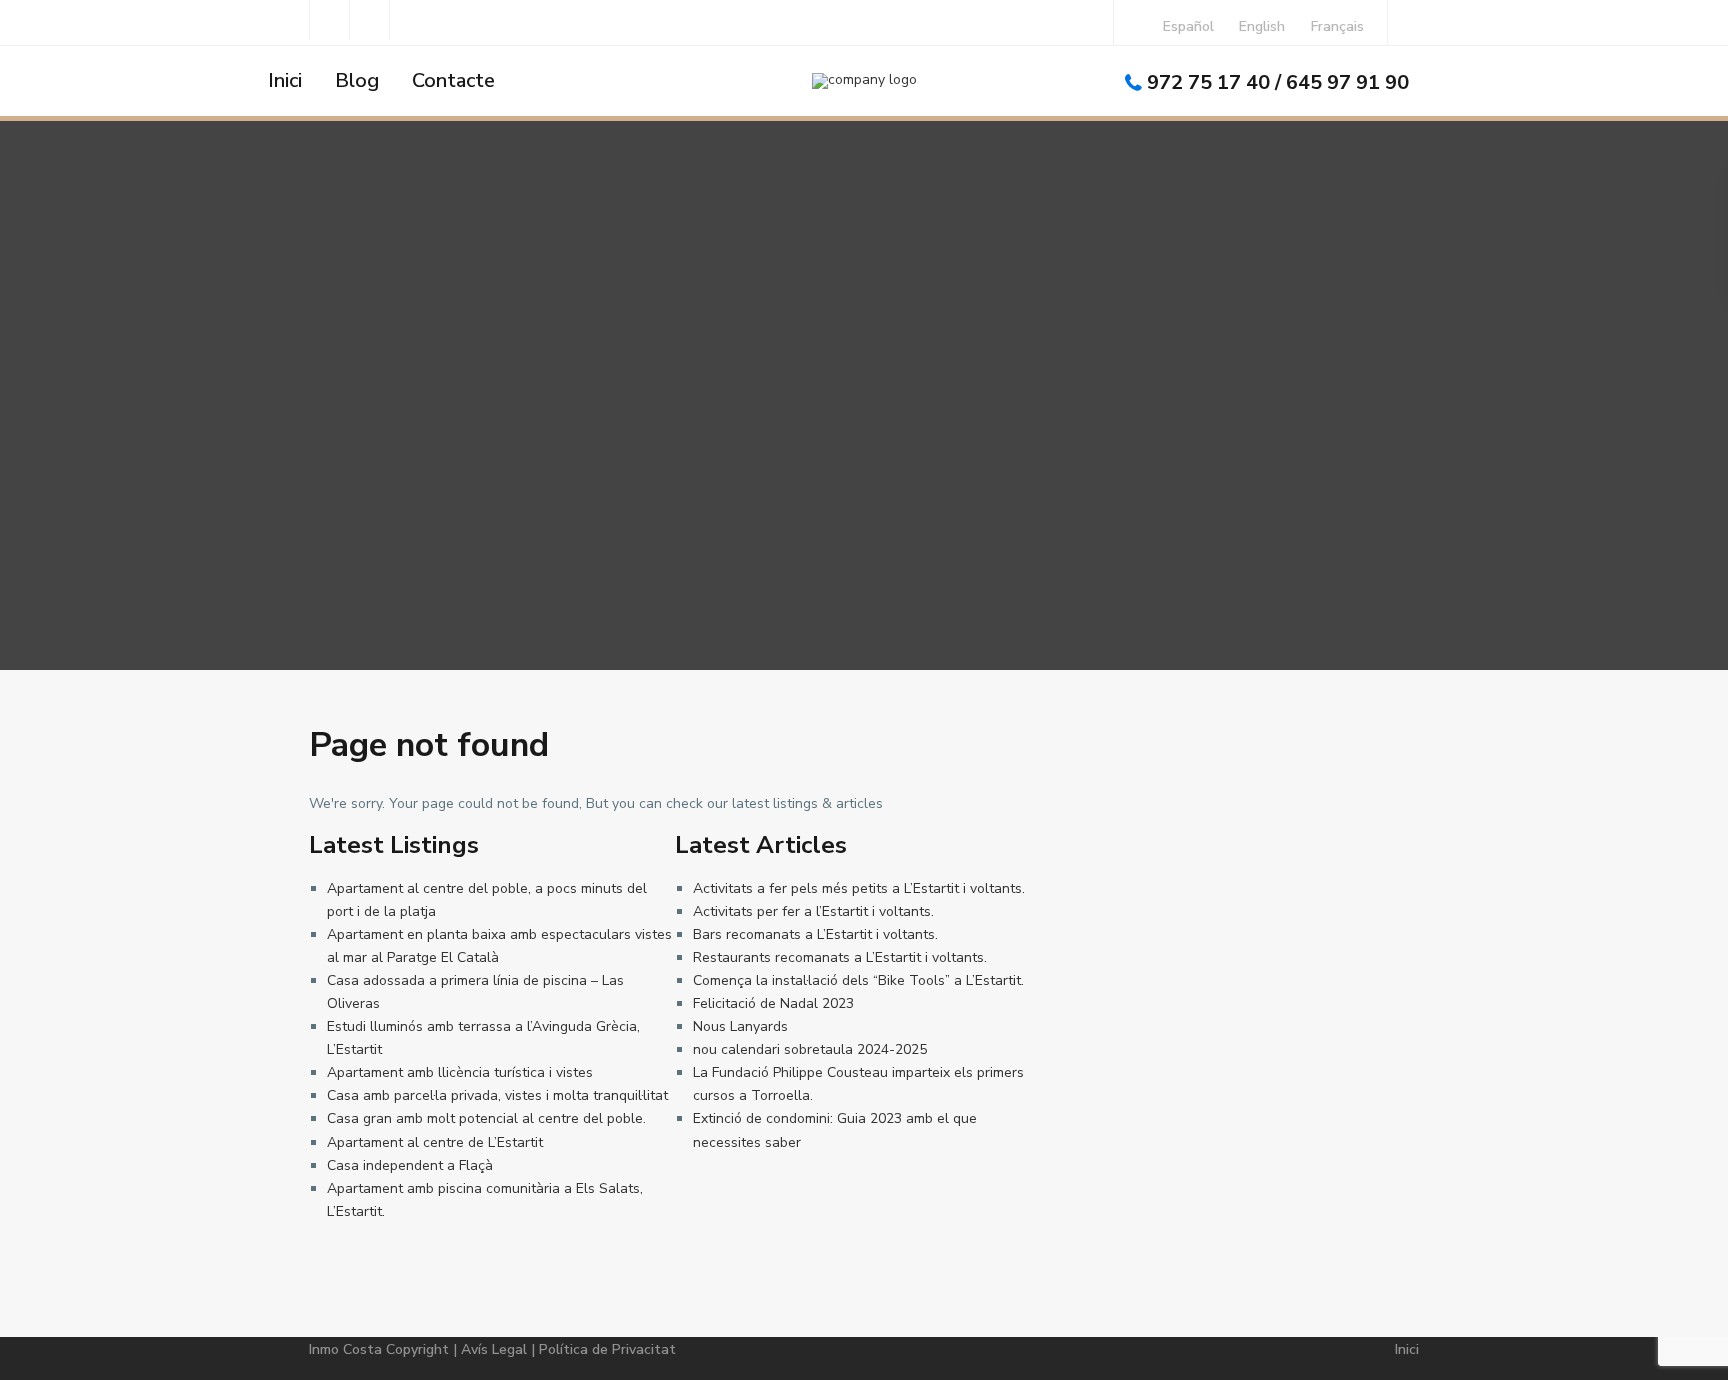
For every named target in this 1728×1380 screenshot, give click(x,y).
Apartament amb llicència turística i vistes (460, 1072)
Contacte (453, 80)
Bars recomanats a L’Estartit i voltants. (815, 934)
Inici (285, 80)
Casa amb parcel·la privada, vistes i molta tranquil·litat (497, 1095)
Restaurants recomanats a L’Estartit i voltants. (840, 957)
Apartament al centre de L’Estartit (435, 1142)
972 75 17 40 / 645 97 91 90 (1278, 82)
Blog (357, 80)
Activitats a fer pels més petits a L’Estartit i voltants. (859, 888)
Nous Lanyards (740, 1026)
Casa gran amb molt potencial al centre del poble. (486, 1118)
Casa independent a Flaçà (410, 1165)
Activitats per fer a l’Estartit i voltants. (813, 911)
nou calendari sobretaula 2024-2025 (810, 1049)
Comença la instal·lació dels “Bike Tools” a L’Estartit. (858, 980)
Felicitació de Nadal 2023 (773, 1003)
